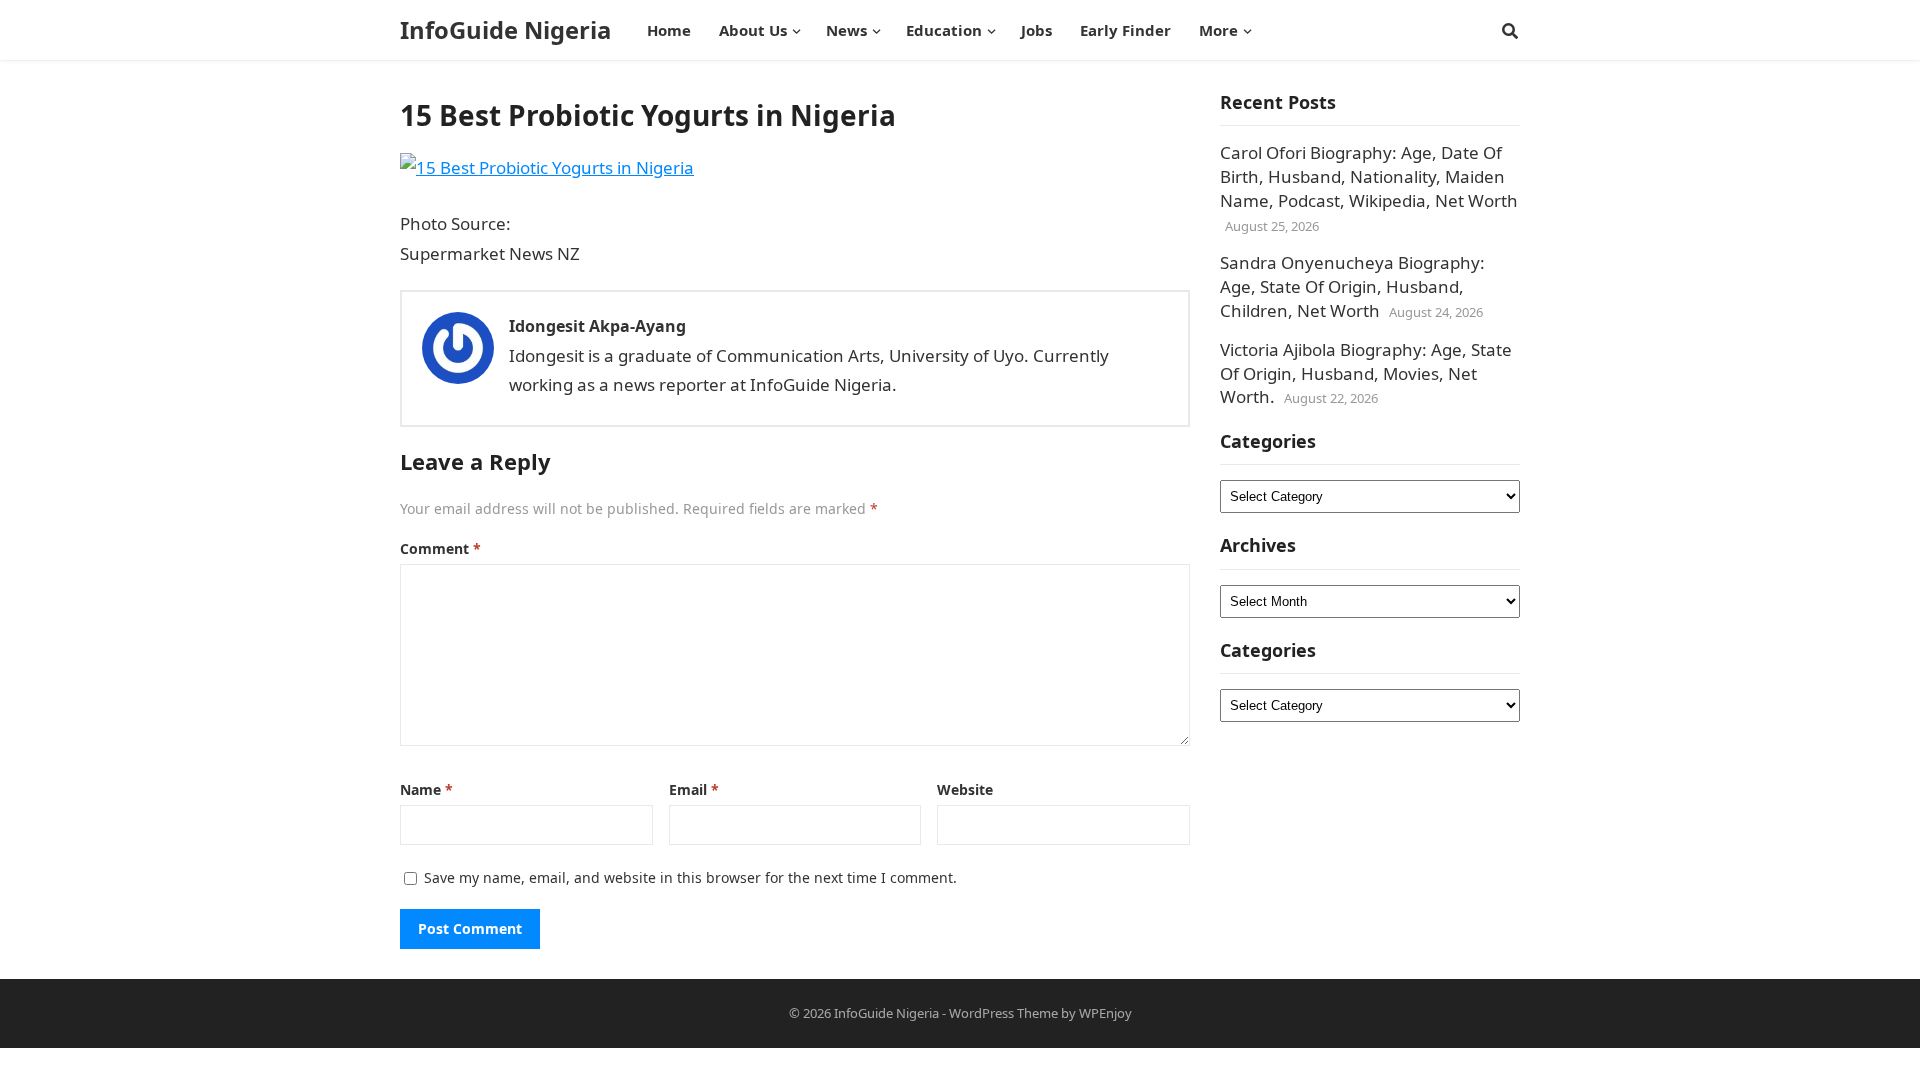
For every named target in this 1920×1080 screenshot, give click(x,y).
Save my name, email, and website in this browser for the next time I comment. (690, 877)
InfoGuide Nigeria (505, 30)
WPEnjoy (1105, 1013)
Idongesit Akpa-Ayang (597, 326)
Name (426, 789)
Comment (440, 548)
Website (965, 789)
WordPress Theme (1003, 1013)
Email (694, 789)
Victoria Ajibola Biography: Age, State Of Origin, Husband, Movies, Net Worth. (1366, 373)
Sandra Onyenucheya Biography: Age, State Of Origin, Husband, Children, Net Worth (1352, 286)
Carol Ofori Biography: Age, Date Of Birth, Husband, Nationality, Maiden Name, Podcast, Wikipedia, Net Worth (1369, 176)
